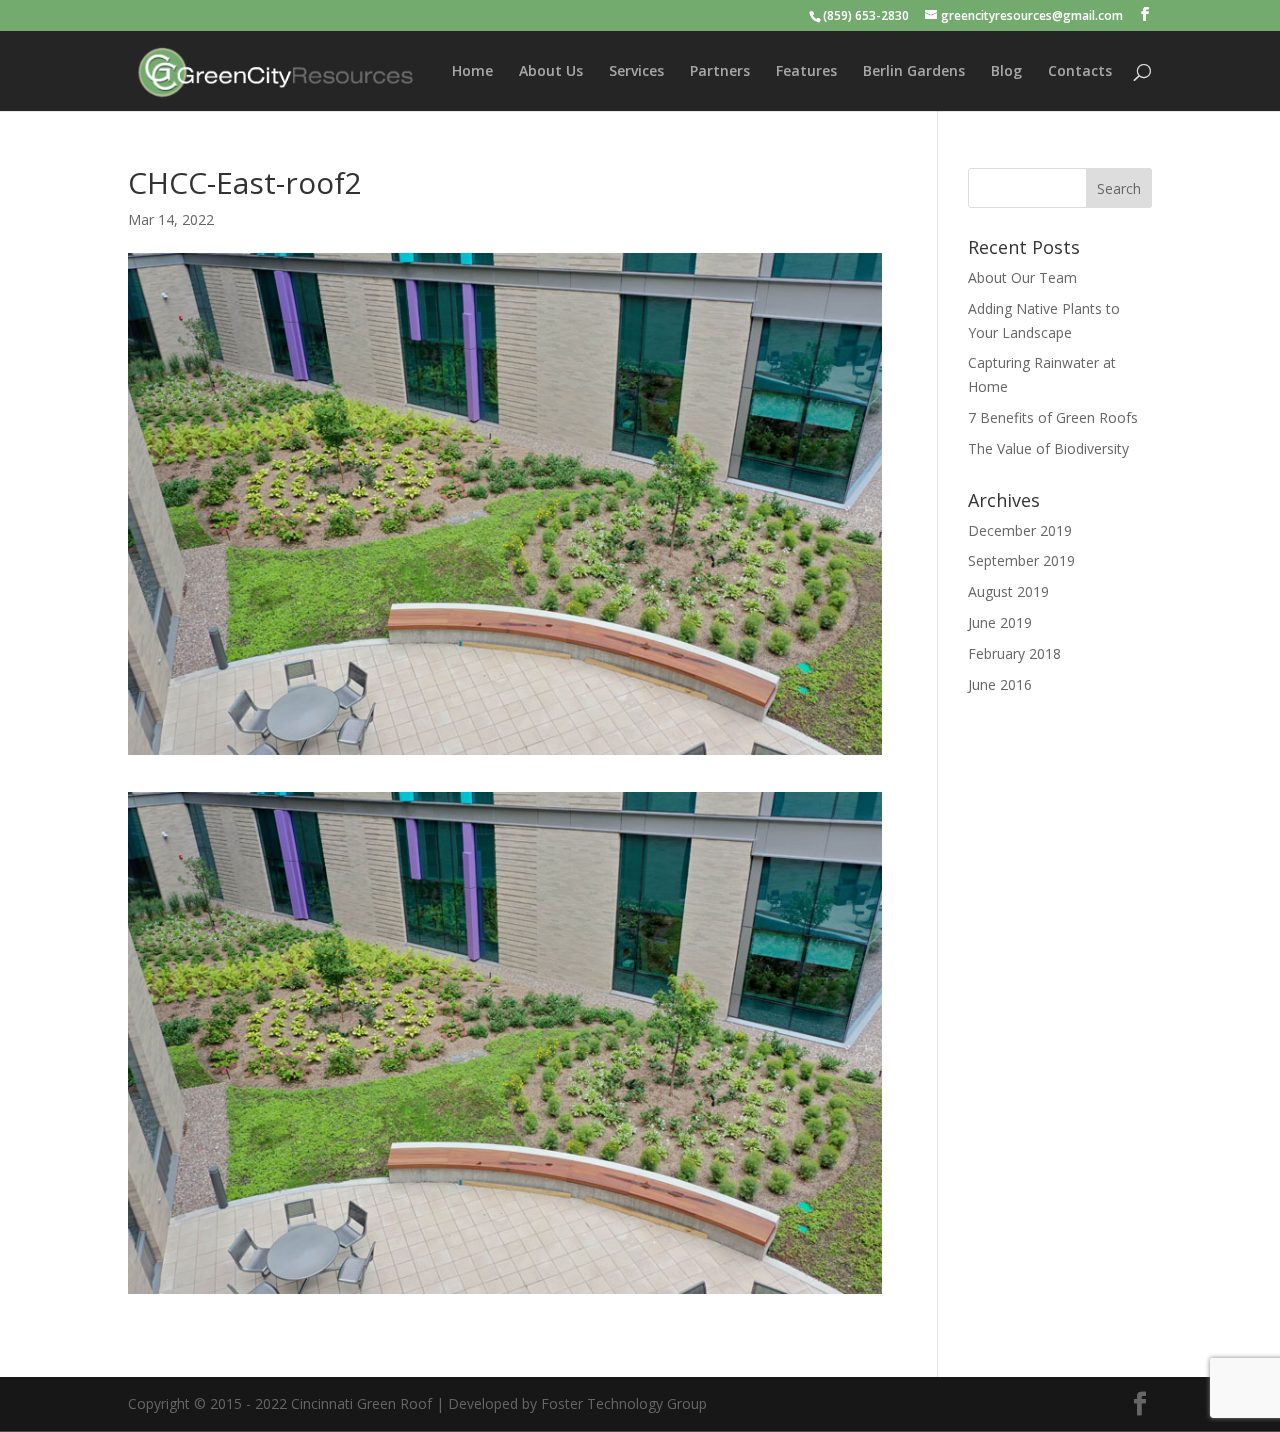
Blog (1006, 72)
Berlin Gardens (914, 72)
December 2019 (1020, 530)
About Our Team (1022, 277)
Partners (720, 72)
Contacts (1080, 72)
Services (636, 72)
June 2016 (1000, 684)
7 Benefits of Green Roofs (1053, 417)
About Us (551, 72)
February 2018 (1014, 653)
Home (472, 72)
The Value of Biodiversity (1048, 448)
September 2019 (1021, 560)
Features (806, 72)
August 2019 (1008, 591)
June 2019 (1000, 622)
